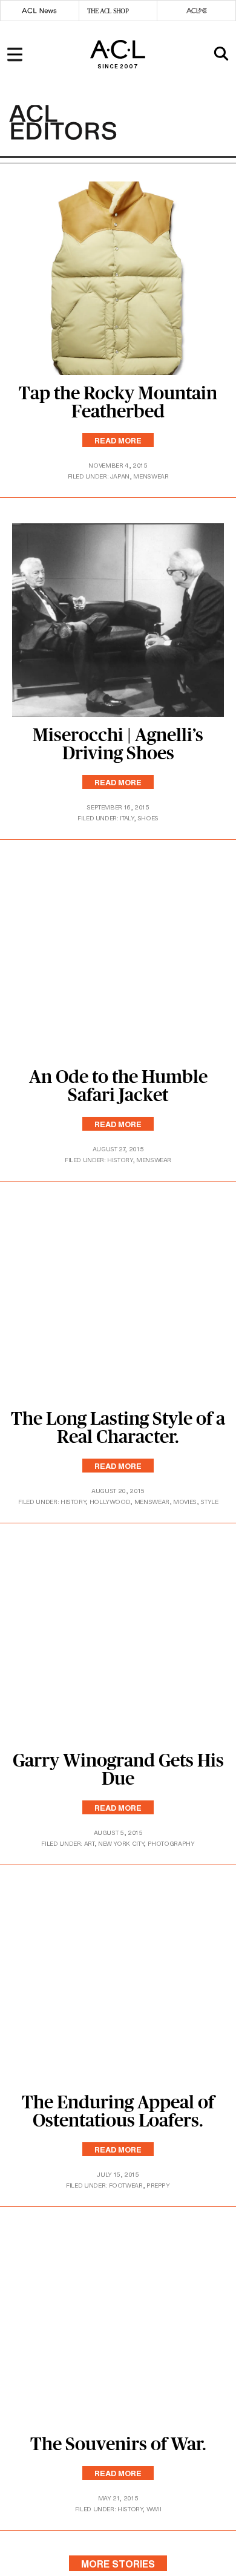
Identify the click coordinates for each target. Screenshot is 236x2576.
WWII (154, 2509)
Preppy (158, 2185)
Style (209, 1502)
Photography (171, 1844)
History (120, 1160)
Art (89, 1844)
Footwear (126, 2185)
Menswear (151, 476)
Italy (126, 818)
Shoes (148, 818)
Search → (195, 102)
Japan (120, 476)
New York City (121, 1844)
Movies (185, 1502)
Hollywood (110, 1502)
